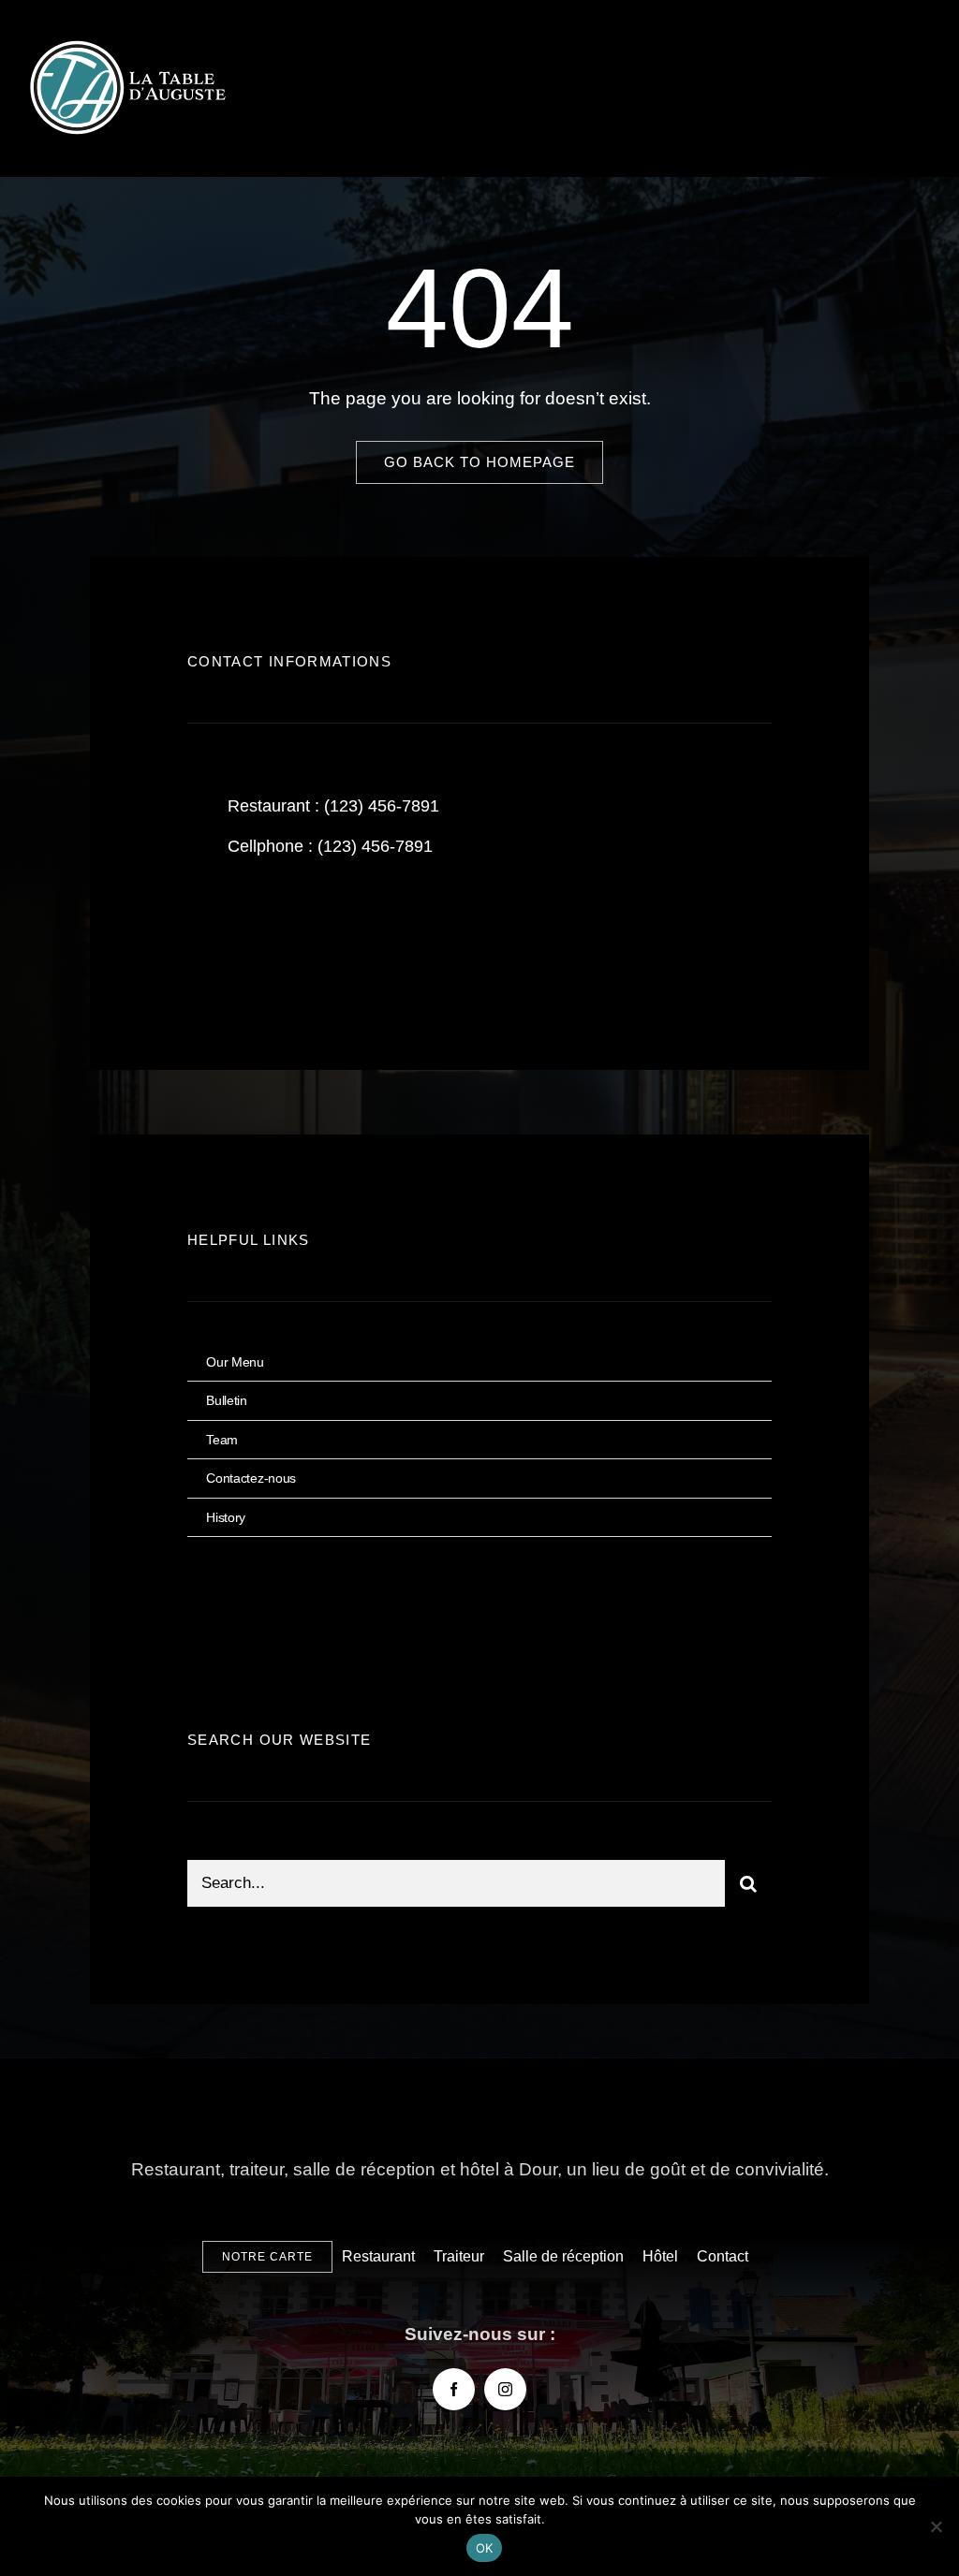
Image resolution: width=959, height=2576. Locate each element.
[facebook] (208, 935)
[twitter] (260, 935)
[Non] (936, 2526)
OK (485, 2548)
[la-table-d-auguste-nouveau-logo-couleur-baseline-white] (131, 46)
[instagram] (311, 935)
